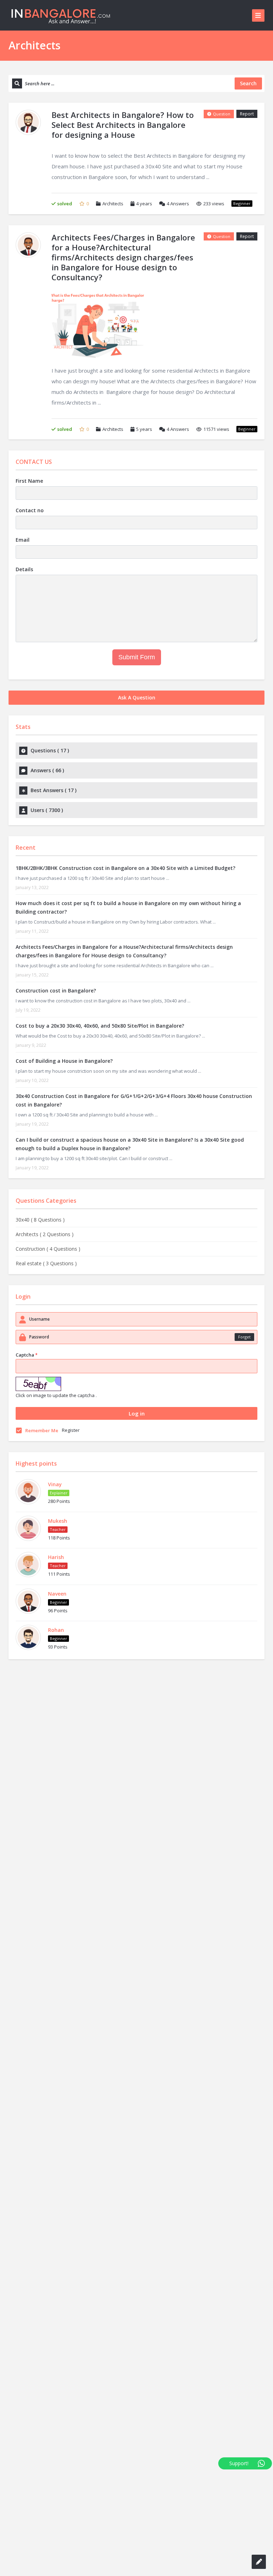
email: (25, 1259)
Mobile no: (31, 1233)
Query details (34, 1285)
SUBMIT (47, 1370)
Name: (26, 1206)
